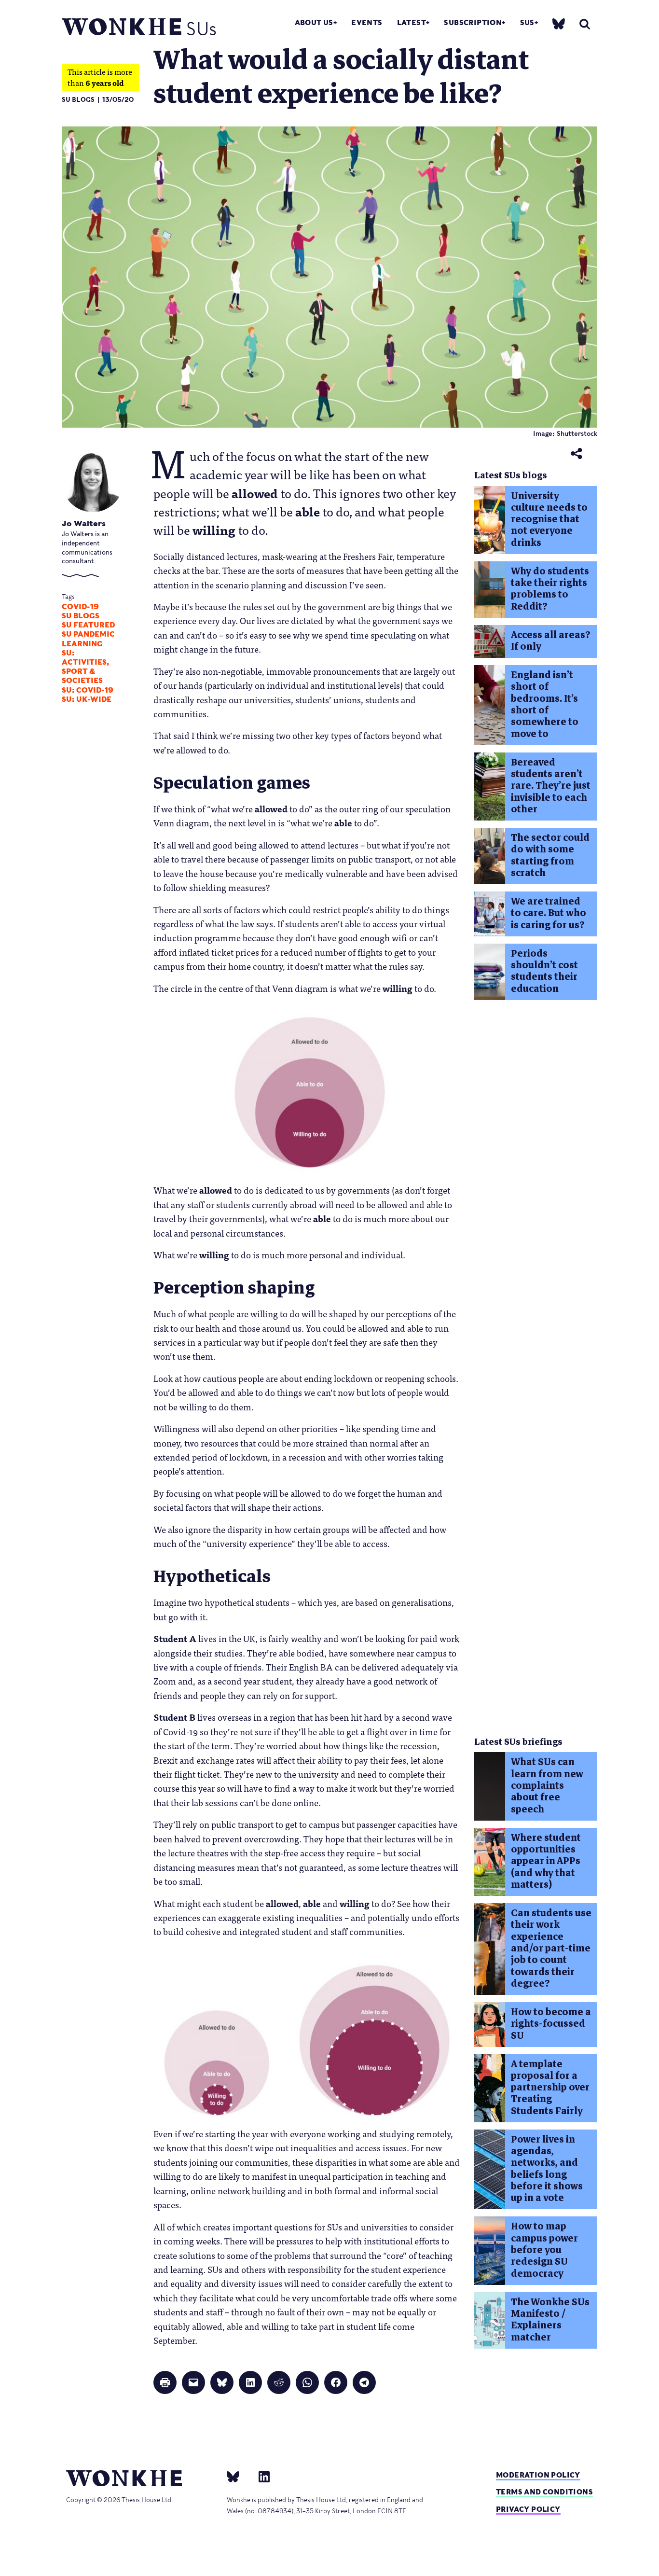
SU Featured (88, 625)
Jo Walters (84, 523)
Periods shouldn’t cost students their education (544, 971)
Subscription (473, 22)
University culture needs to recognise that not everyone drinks (549, 519)
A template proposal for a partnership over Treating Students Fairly (550, 2088)
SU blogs (81, 616)
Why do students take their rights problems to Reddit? (550, 589)
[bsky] (559, 23)
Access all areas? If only (551, 641)
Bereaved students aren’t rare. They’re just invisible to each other (551, 786)
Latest (412, 22)
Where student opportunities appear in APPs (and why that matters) (546, 1861)
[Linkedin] (260, 2477)
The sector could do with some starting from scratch (550, 855)
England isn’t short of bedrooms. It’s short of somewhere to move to (545, 704)
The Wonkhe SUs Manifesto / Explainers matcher (550, 2320)
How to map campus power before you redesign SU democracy (544, 2250)
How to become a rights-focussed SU (551, 2024)
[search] (585, 24)
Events (367, 22)
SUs (527, 22)
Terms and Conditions (544, 2492)
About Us (314, 22)
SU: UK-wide (87, 699)
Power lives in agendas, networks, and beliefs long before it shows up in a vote (547, 2169)
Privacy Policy (528, 2509)
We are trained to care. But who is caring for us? (549, 913)
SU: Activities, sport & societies (85, 667)
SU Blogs (78, 100)
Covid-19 (80, 607)
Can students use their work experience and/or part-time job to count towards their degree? (551, 1948)
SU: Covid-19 (88, 690)
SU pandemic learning (88, 639)
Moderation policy (538, 2475)
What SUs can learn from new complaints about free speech (547, 1785)
